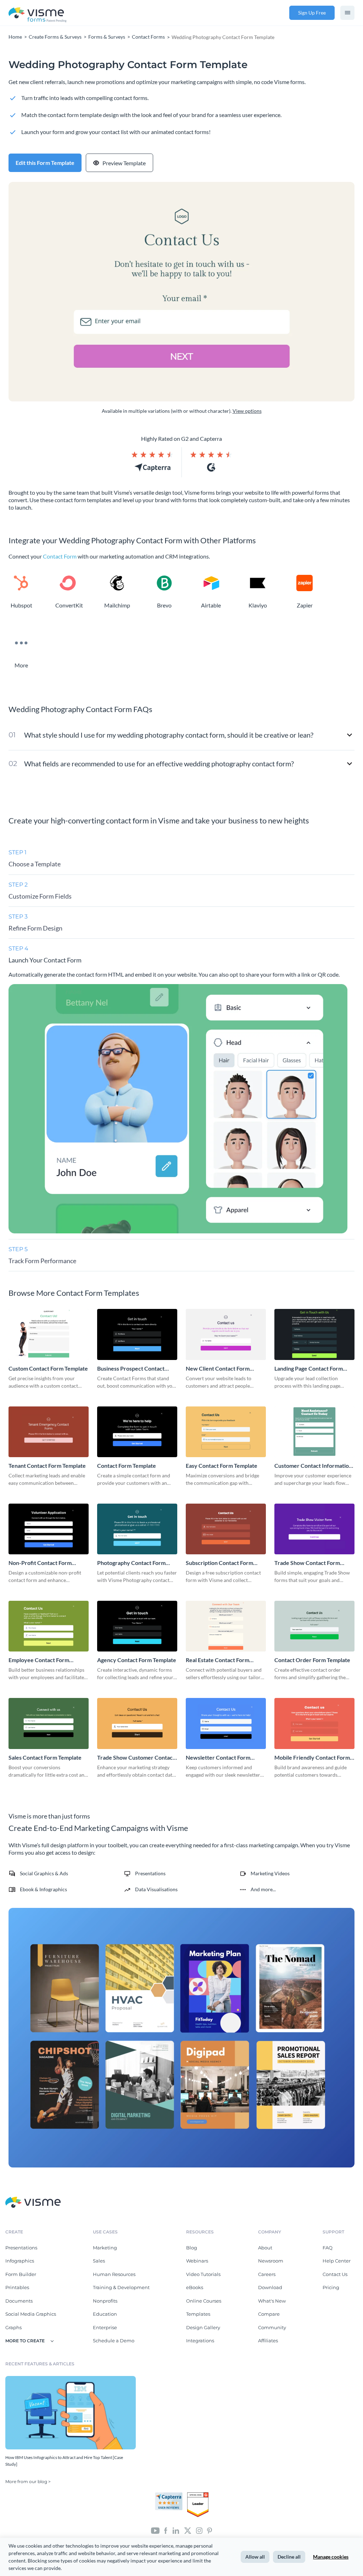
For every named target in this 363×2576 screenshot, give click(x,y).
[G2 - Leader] (198, 2495)
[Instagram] (199, 2530)
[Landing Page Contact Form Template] (314, 1334)
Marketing (105, 2248)
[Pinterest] (210, 2530)
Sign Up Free (312, 13)
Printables (17, 2287)
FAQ (328, 2248)
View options (247, 411)
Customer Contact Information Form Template (313, 1466)
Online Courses (204, 2301)
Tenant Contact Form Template (47, 1465)
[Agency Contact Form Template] (137, 1626)
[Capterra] (171, 2495)
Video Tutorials (203, 2274)
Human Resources (114, 2274)
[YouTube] (155, 2530)
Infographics (20, 2261)
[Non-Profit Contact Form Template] (49, 1529)
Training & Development (121, 2287)
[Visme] (38, 13)
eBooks (195, 2287)
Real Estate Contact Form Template (217, 1660)
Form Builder (21, 2274)
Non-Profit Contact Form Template (40, 1563)
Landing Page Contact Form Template (309, 1369)
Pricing (331, 2287)
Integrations (200, 2341)
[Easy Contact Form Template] (226, 1432)
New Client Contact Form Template (218, 1369)
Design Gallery (203, 2327)
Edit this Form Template (45, 163)
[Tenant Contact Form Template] (49, 1432)
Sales (99, 2261)
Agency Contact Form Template (137, 1660)
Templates (198, 2314)
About (265, 2248)
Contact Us (335, 2274)
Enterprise (105, 2327)
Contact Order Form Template (312, 1660)
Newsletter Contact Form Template (218, 1758)
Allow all (255, 2557)
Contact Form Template (127, 1465)
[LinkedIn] (176, 2530)
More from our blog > (28, 2481)
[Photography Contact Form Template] (137, 1529)
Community (272, 2327)
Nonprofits (105, 2301)
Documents (19, 2301)
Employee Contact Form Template (39, 1660)
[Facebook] (166, 2530)
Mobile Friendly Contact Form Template (312, 1758)
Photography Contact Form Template (131, 1563)
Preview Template (124, 163)
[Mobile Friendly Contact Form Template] (314, 1723)
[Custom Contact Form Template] (49, 1334)
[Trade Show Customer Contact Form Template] (137, 1723)
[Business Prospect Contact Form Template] (137, 1334)
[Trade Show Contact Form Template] (314, 1529)
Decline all (289, 2557)
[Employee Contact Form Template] (49, 1626)
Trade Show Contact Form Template (307, 1563)
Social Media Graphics (31, 2314)
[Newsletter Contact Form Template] (226, 1723)
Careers (267, 2274)
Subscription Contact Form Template (219, 1563)
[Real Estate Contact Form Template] (226, 1626)
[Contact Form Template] (137, 1432)
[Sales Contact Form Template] (49, 1723)
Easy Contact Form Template (222, 1465)
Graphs (13, 2327)
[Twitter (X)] (188, 2530)
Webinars (197, 2261)
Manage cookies (331, 2557)
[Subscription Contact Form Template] (226, 1529)
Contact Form (60, 556)
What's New (272, 2301)
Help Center (337, 2261)
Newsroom (271, 2261)
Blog (192, 2248)
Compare (269, 2314)
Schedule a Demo (114, 2341)
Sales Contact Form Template (45, 1757)
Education (105, 2314)
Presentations (21, 2248)
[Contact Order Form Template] (314, 1626)
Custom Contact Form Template (48, 1368)
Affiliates (268, 2341)
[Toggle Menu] (347, 13)
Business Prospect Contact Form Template (131, 1369)
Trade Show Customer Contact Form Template (136, 1758)
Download (270, 2287)
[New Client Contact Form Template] (226, 1334)
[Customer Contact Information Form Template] (314, 1432)
